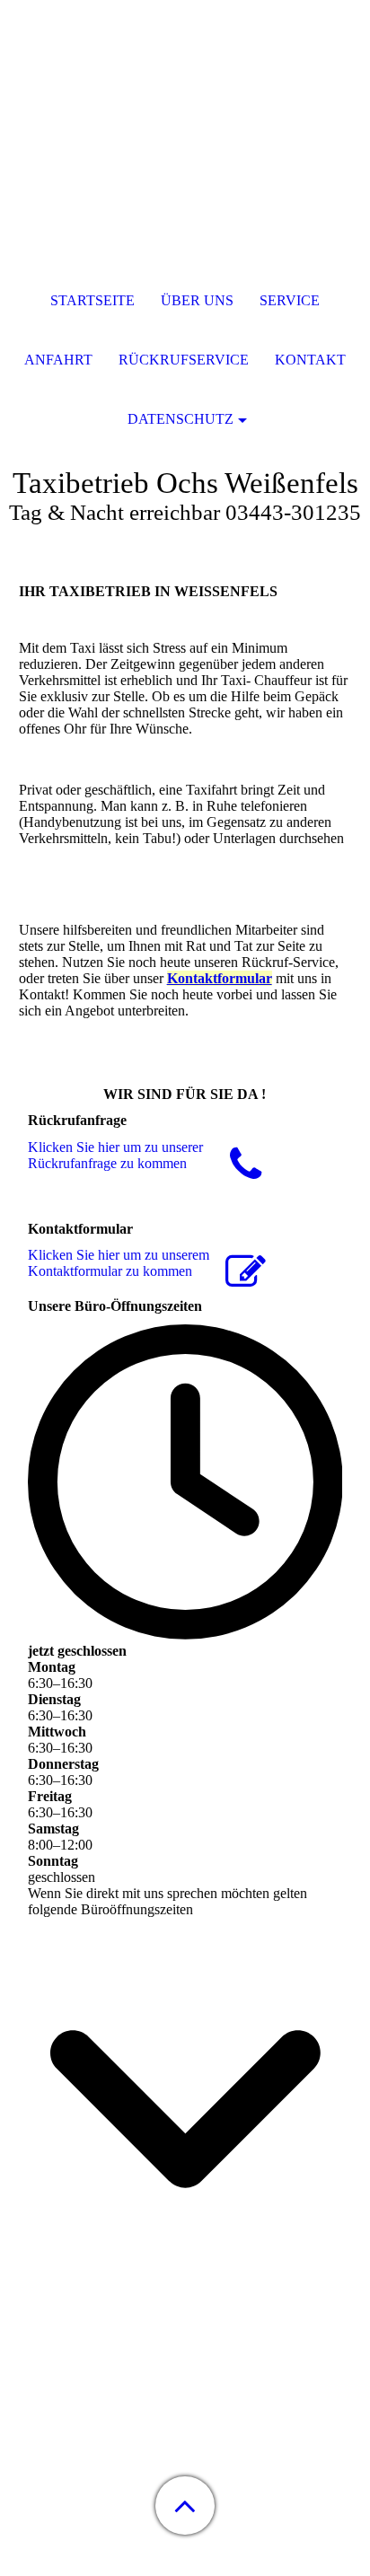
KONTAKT (310, 360)
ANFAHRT (58, 360)
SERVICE (290, 300)
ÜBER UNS (197, 300)
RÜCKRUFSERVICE (184, 360)
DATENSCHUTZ (181, 419)
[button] (185, 2506)
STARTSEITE (92, 300)
